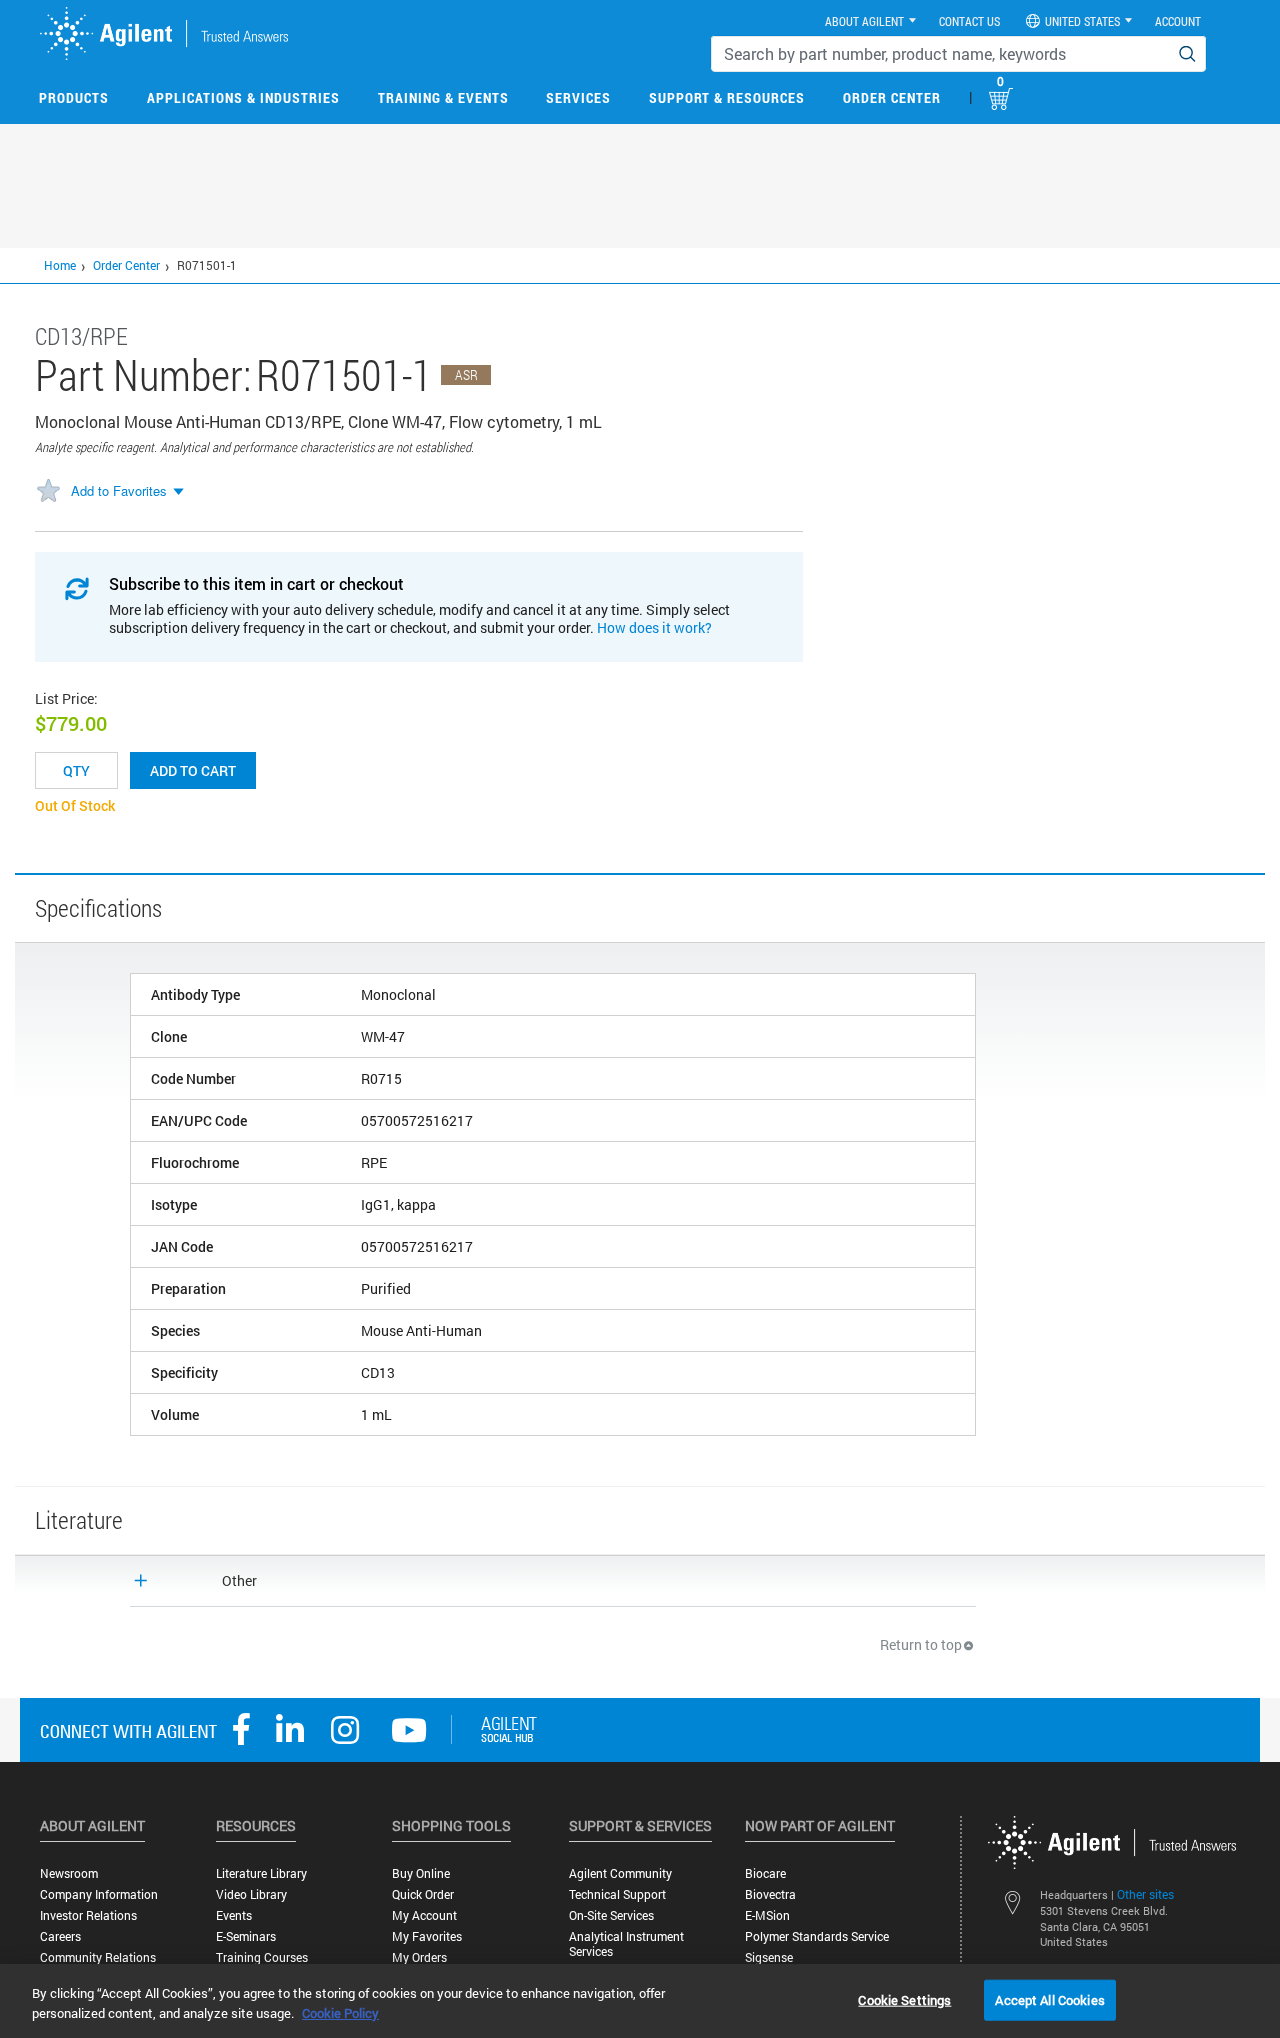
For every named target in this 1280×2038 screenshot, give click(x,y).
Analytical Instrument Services (626, 1944)
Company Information (99, 1894)
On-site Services (611, 1915)
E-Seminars (246, 1936)
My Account (424, 1915)
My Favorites (427, 1936)
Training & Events (443, 97)
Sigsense (769, 1957)
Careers (60, 1936)
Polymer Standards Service (817, 1936)
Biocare (765, 1873)
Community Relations (98, 1957)
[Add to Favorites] (48, 492)
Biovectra (770, 1894)
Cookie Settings (904, 1999)
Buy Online (421, 1873)
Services (578, 97)
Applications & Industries (243, 97)
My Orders (419, 1957)
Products (74, 97)
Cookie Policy (340, 2013)
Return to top (921, 1644)
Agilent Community (620, 1873)
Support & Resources (727, 97)
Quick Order (423, 1894)
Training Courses (262, 1957)
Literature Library (261, 1873)
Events (234, 1915)
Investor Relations (88, 1915)
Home (60, 265)
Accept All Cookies (1049, 1999)
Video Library (251, 1894)
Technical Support (617, 1894)
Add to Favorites (119, 490)
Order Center (892, 97)
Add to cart (193, 770)
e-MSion (767, 1915)
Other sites (1145, 1894)
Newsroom (69, 1873)
